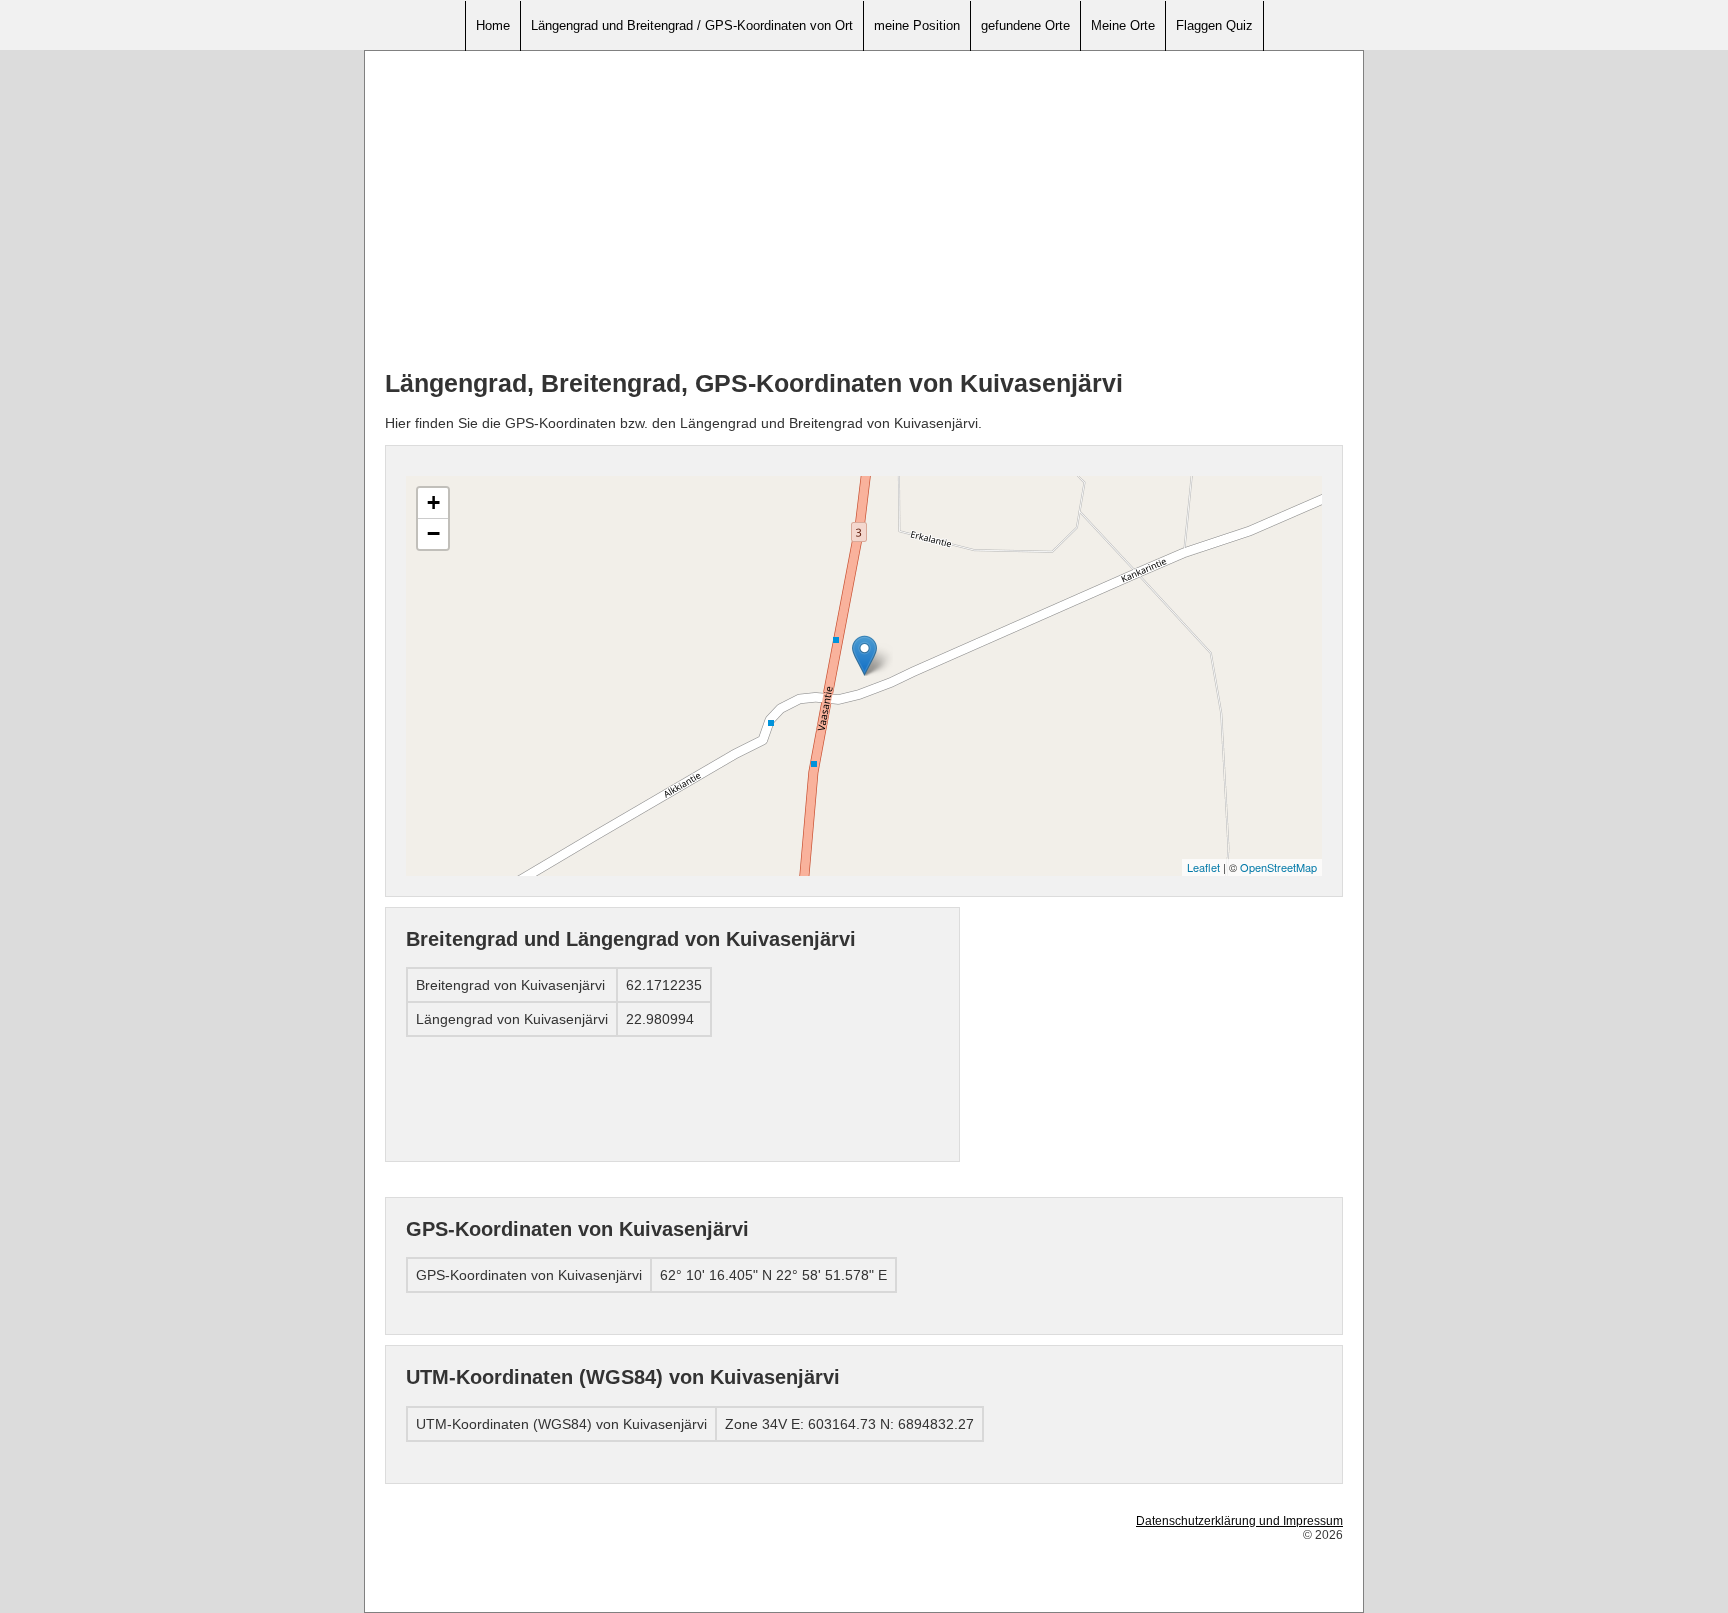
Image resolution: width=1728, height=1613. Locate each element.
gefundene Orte (1025, 25)
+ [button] (433, 502)
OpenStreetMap (1278, 867)
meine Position (917, 25)
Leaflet (1203, 867)
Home (493, 25)
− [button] (433, 533)
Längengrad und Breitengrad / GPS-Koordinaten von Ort (692, 25)
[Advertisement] (864, 211)
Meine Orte (1123, 25)
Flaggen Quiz (1214, 25)
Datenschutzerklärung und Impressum (1239, 1521)
